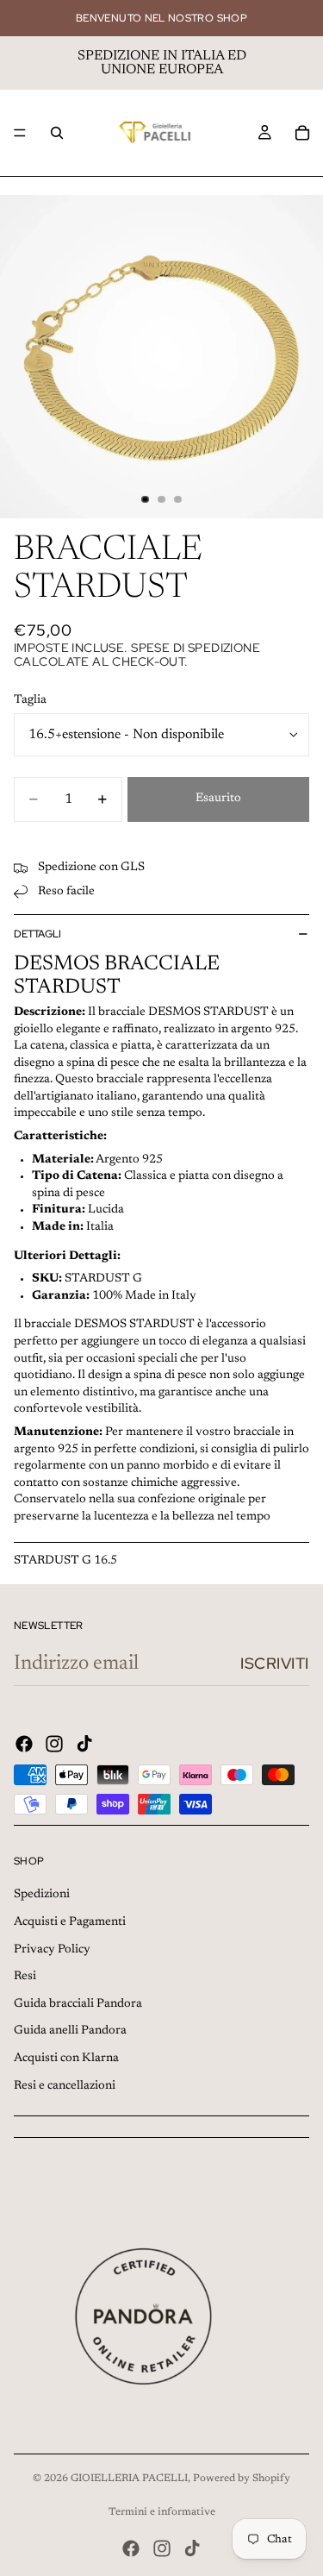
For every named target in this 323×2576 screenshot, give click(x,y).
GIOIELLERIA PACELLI (129, 2479)
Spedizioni (42, 1895)
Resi (25, 1977)
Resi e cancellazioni (65, 2086)
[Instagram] (54, 1744)
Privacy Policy (52, 1950)
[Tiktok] (84, 1744)
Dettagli (37, 934)
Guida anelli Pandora (70, 2031)
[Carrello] (302, 133)
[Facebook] (24, 1744)
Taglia (30, 700)
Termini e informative (162, 2512)
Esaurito (218, 799)
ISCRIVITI (275, 1663)
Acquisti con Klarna (66, 2059)
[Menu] (20, 133)
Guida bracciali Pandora (78, 2004)
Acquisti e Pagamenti (70, 1922)
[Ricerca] (57, 133)
